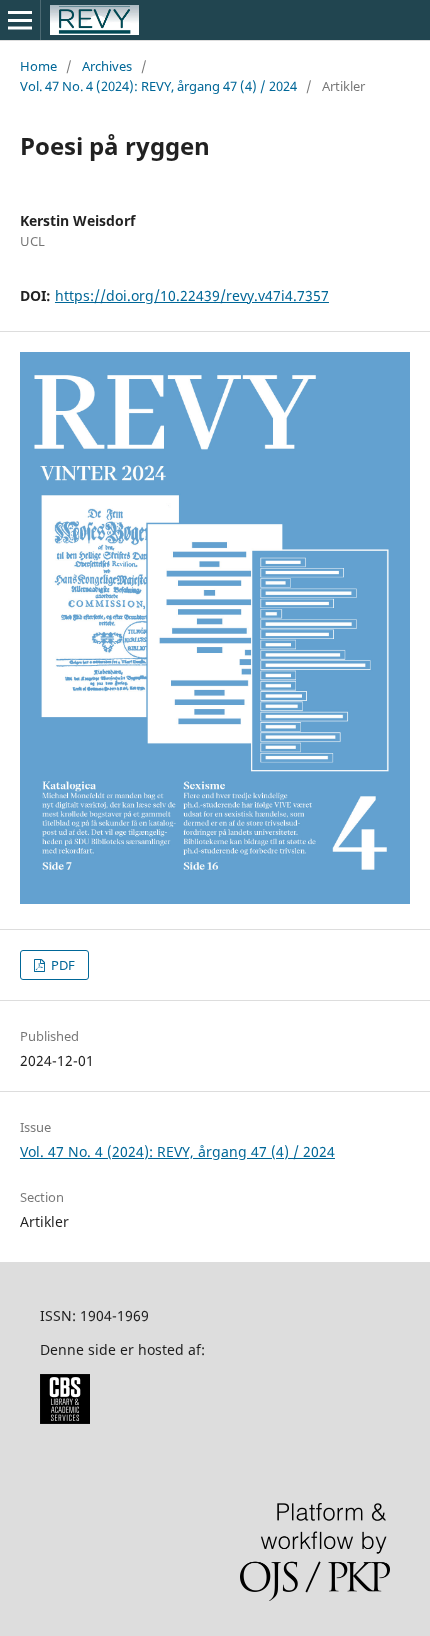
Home (38, 66)
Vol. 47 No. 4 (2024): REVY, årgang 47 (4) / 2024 (158, 86)
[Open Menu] (20, 20)
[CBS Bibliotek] (65, 1418)
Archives (107, 66)
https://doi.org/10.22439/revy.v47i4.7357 (192, 295)
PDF (61, 965)
